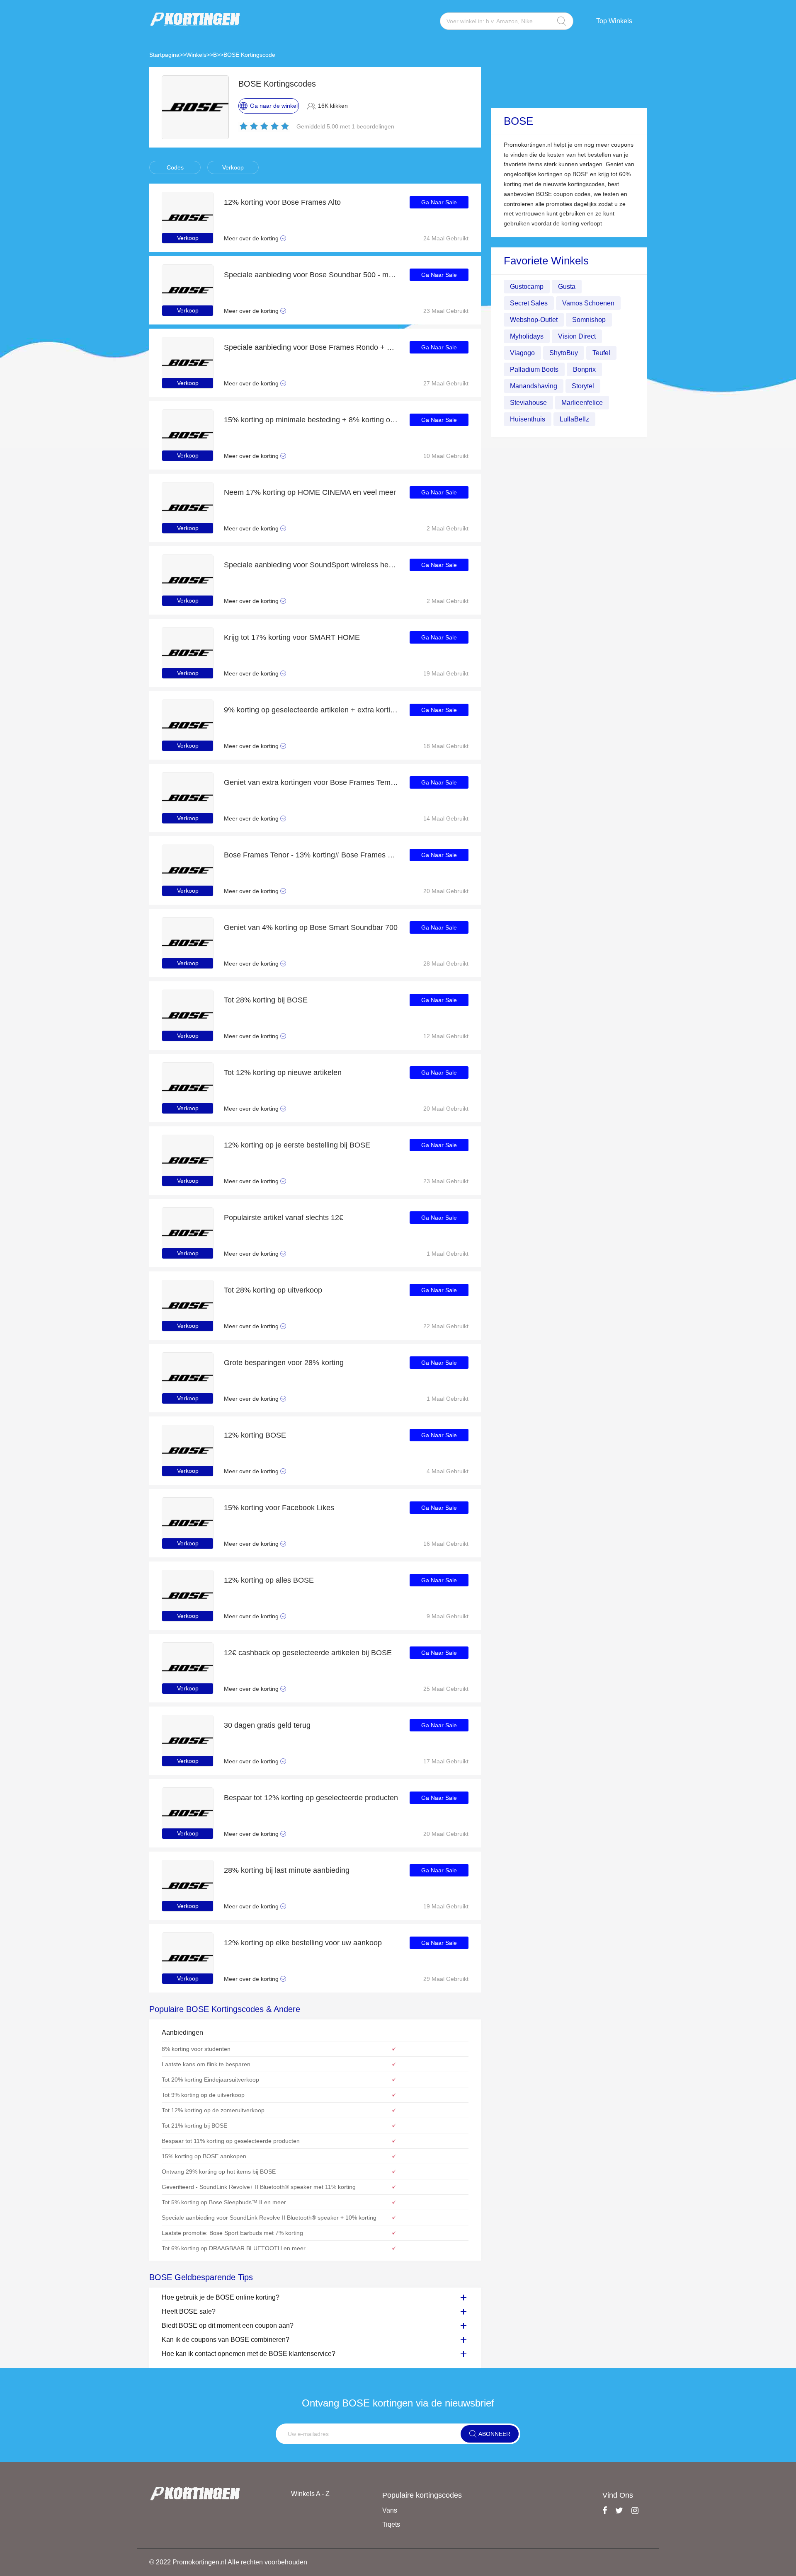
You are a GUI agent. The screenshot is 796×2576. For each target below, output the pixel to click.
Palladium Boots (534, 369)
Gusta (567, 287)
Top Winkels (614, 21)
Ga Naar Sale (439, 202)
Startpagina (164, 55)
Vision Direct (577, 336)
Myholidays (527, 336)
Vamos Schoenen (588, 303)
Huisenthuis (528, 419)
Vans (390, 2510)
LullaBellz (574, 419)
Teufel (601, 353)
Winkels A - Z (310, 2494)
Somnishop (589, 320)
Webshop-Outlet (534, 320)
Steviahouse (528, 403)
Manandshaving (534, 386)
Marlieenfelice (582, 403)
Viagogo (522, 353)
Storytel (583, 386)
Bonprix (584, 369)
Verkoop (233, 167)
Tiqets (391, 2524)
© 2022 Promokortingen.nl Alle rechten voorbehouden (228, 2562)
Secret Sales (529, 303)
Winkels (196, 55)
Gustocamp (527, 287)
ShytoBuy (564, 353)
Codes (175, 167)
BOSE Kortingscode (249, 55)
